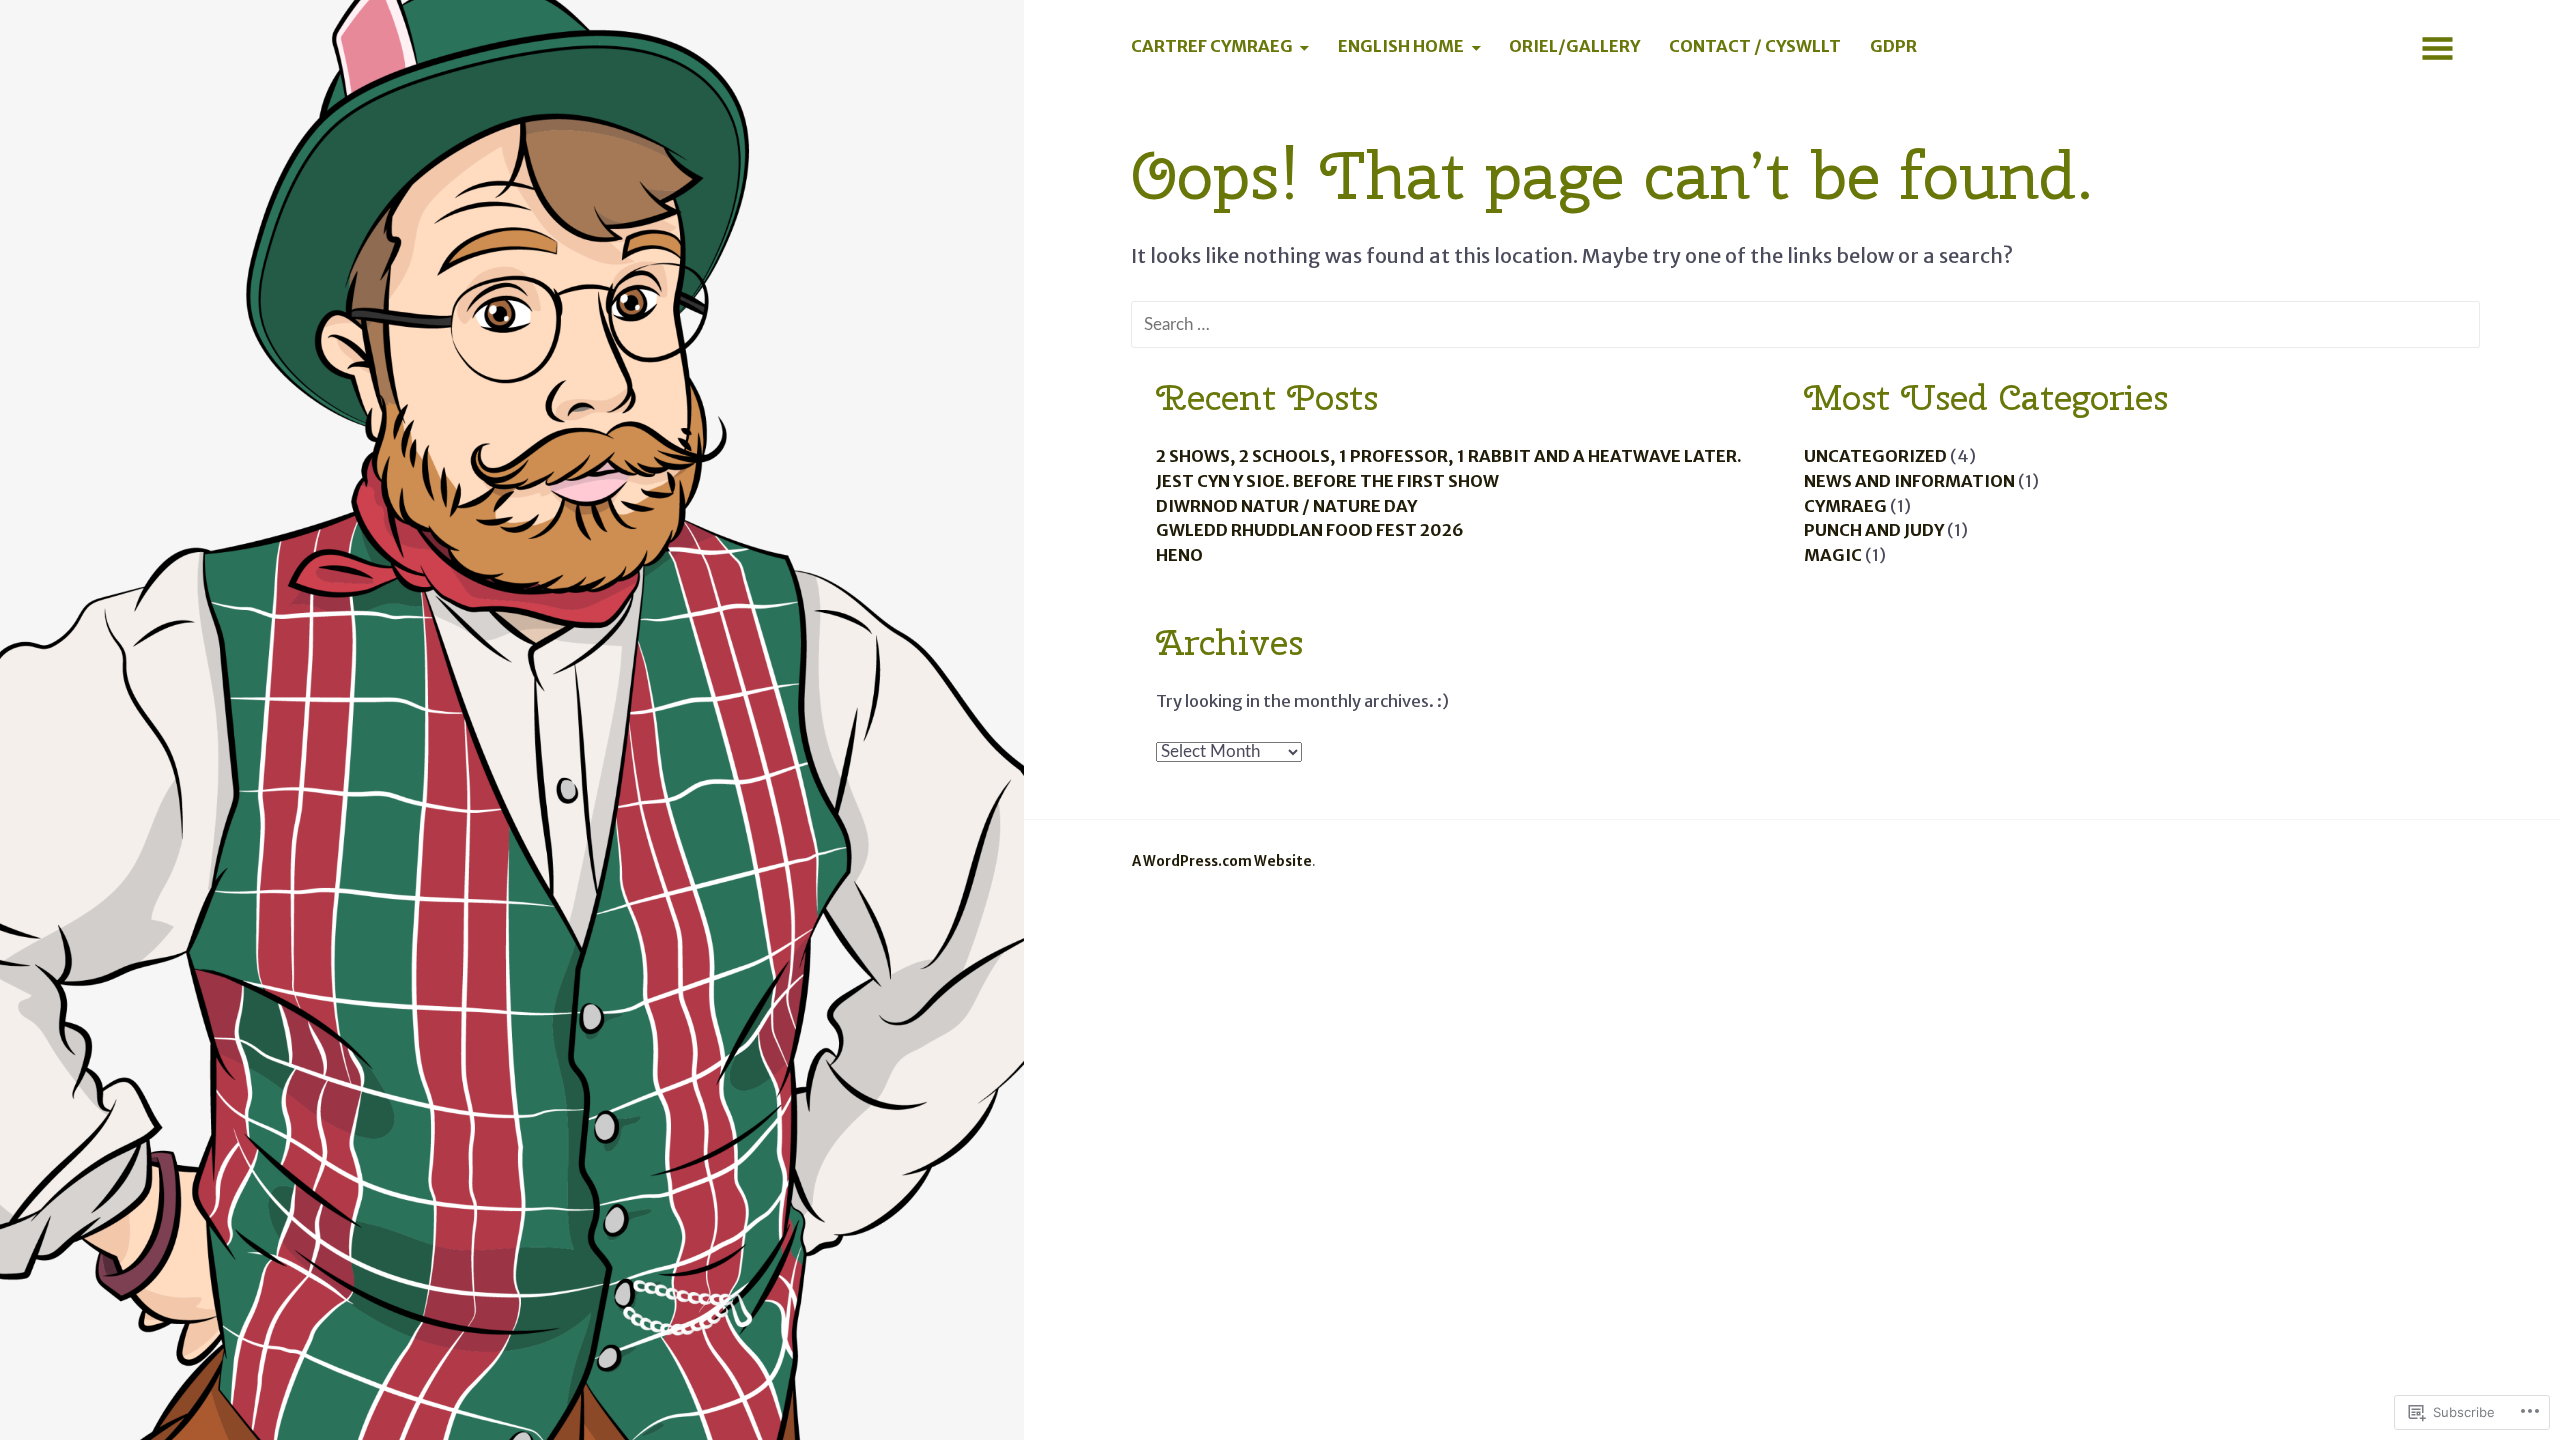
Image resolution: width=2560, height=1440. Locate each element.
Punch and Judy (1874, 530)
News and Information (1909, 481)
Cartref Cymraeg (1212, 46)
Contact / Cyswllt (1755, 46)
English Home (1401, 46)
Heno (1179, 555)
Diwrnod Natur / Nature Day (1286, 506)
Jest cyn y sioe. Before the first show (1327, 481)
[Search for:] (1806, 322)
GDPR (1893, 46)
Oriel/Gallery (1574, 46)
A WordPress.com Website (1222, 861)
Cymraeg (1845, 506)
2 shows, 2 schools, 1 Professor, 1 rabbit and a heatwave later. (1449, 456)
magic (1833, 555)
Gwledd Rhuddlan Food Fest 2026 (1310, 530)
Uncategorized (1875, 456)
